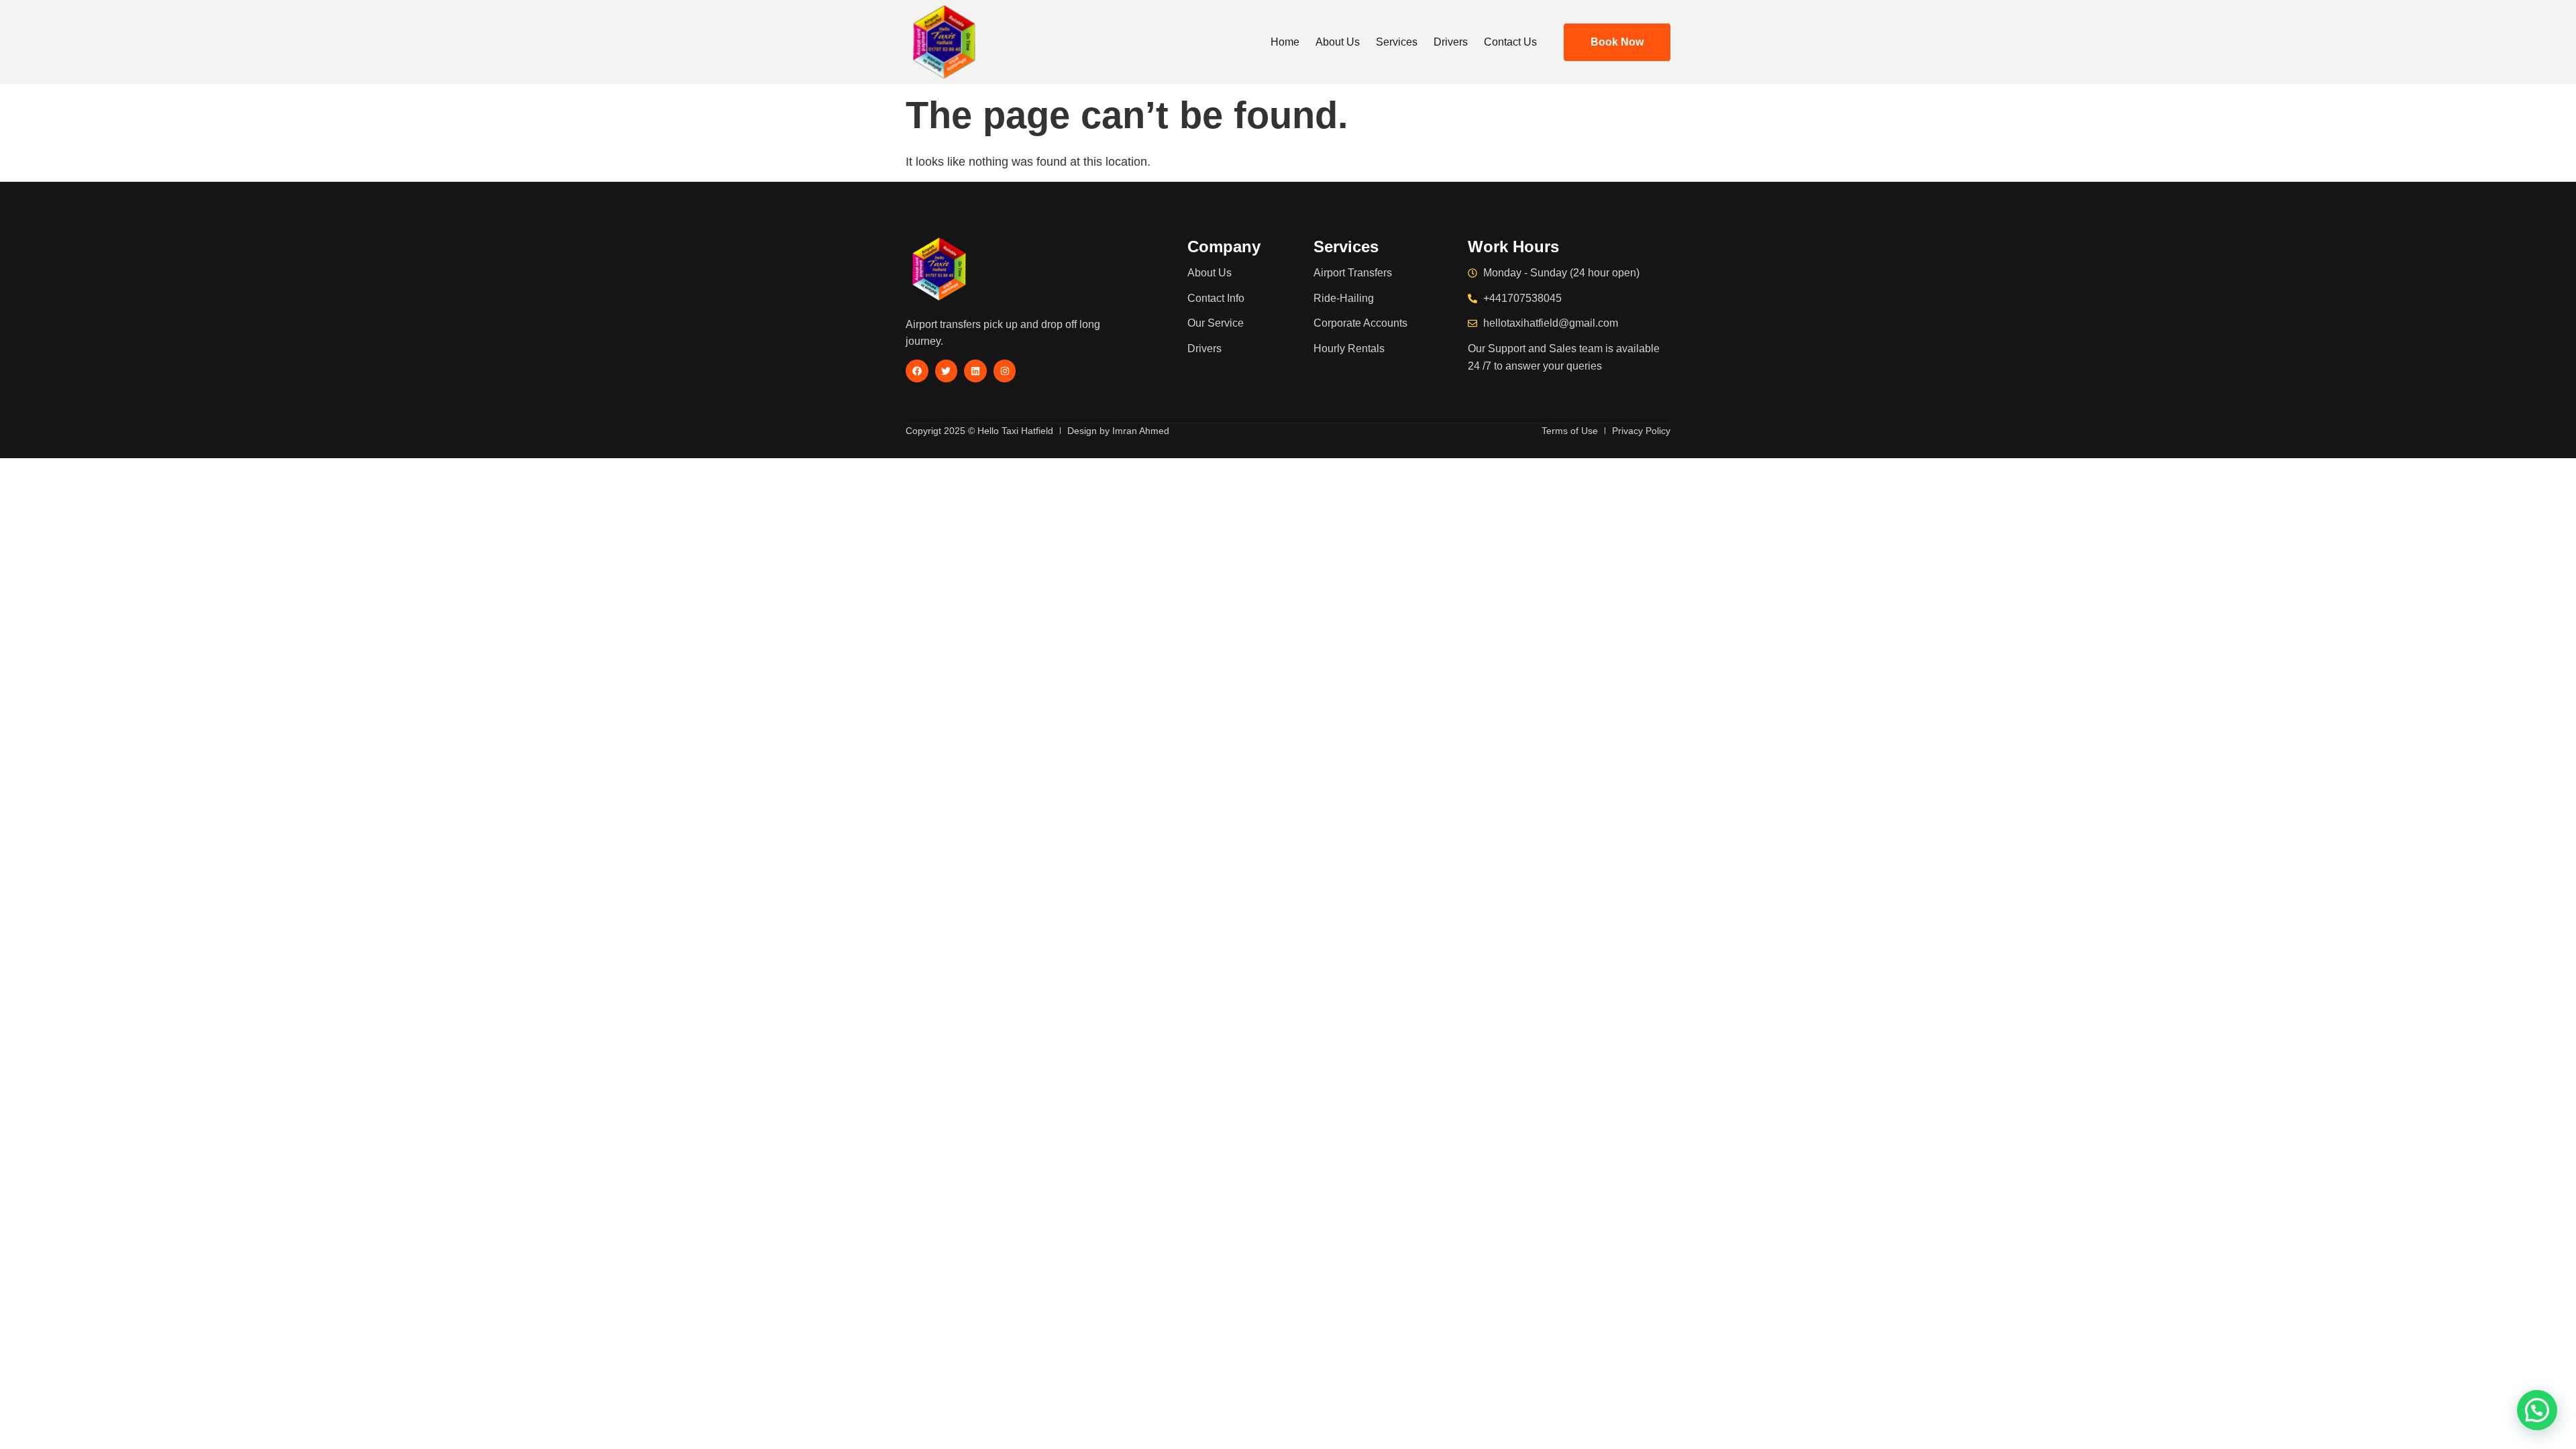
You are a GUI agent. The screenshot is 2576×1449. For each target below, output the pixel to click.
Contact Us (1510, 42)
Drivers (1451, 42)
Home (1285, 42)
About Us (1338, 42)
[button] (2537, 1410)
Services (1397, 42)
